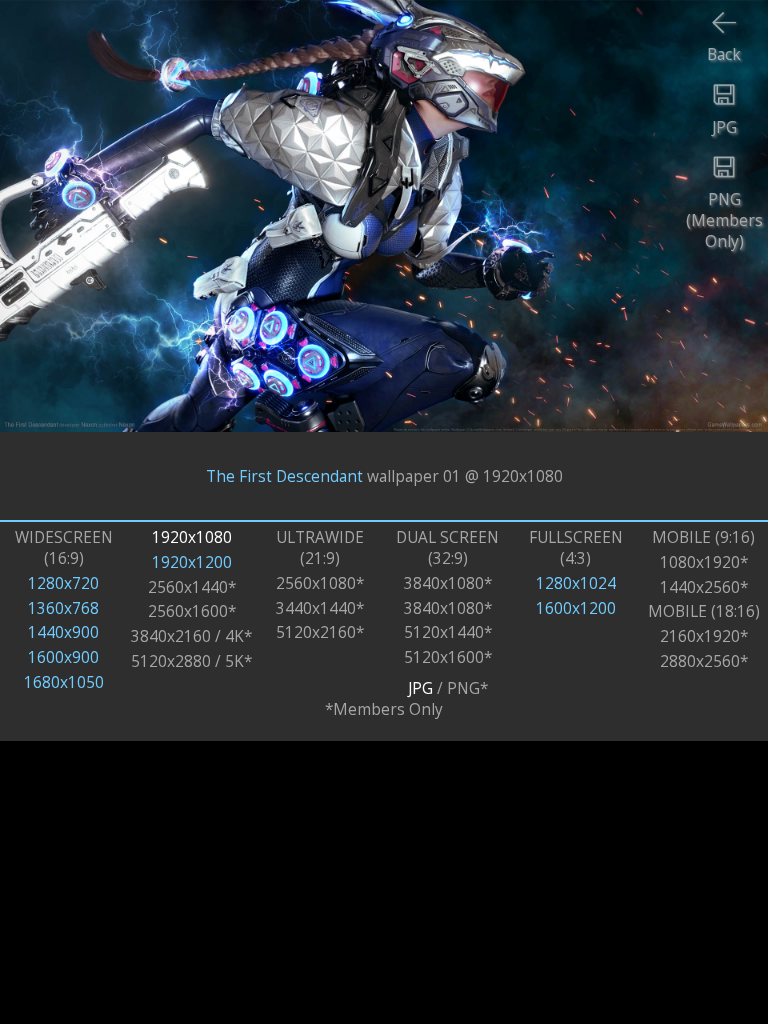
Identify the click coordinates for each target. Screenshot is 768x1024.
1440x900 (63, 632)
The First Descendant (284, 475)
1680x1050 (64, 682)
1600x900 (63, 657)
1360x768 (63, 608)
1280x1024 (576, 583)
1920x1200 (192, 562)
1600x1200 (576, 608)
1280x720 (63, 583)
